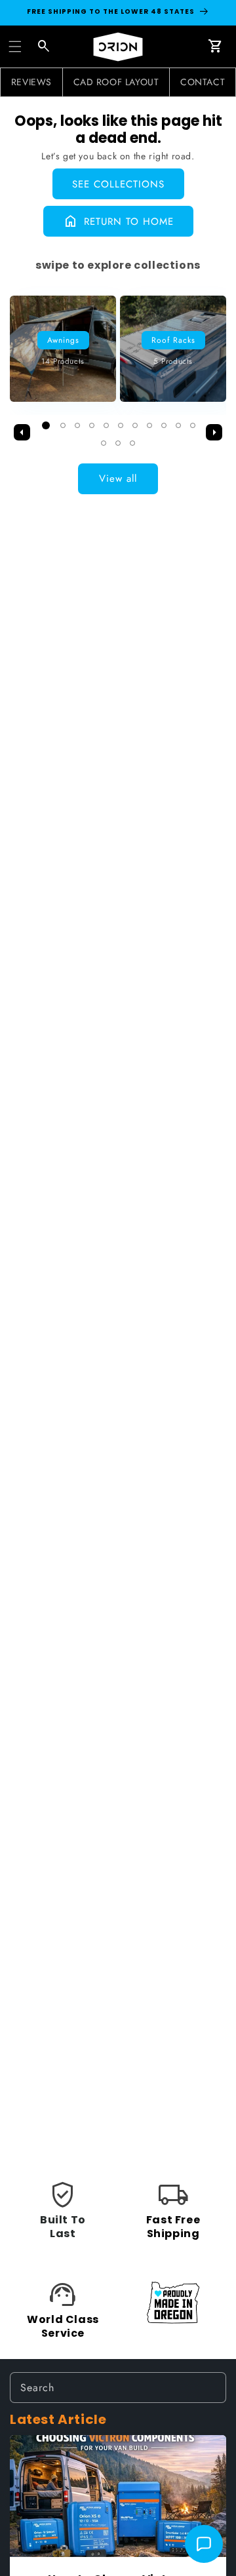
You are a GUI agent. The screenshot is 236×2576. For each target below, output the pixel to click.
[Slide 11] (193, 425)
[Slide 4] (92, 425)
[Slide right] (214, 433)
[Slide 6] (121, 425)
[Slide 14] (132, 443)
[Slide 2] (63, 425)
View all (118, 478)
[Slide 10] (178, 425)
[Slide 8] (149, 425)
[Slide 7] (135, 425)
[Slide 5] (106, 425)
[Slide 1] (46, 425)
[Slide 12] (104, 443)
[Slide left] (22, 433)
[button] (15, 47)
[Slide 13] (118, 443)
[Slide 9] (164, 425)
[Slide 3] (77, 425)
